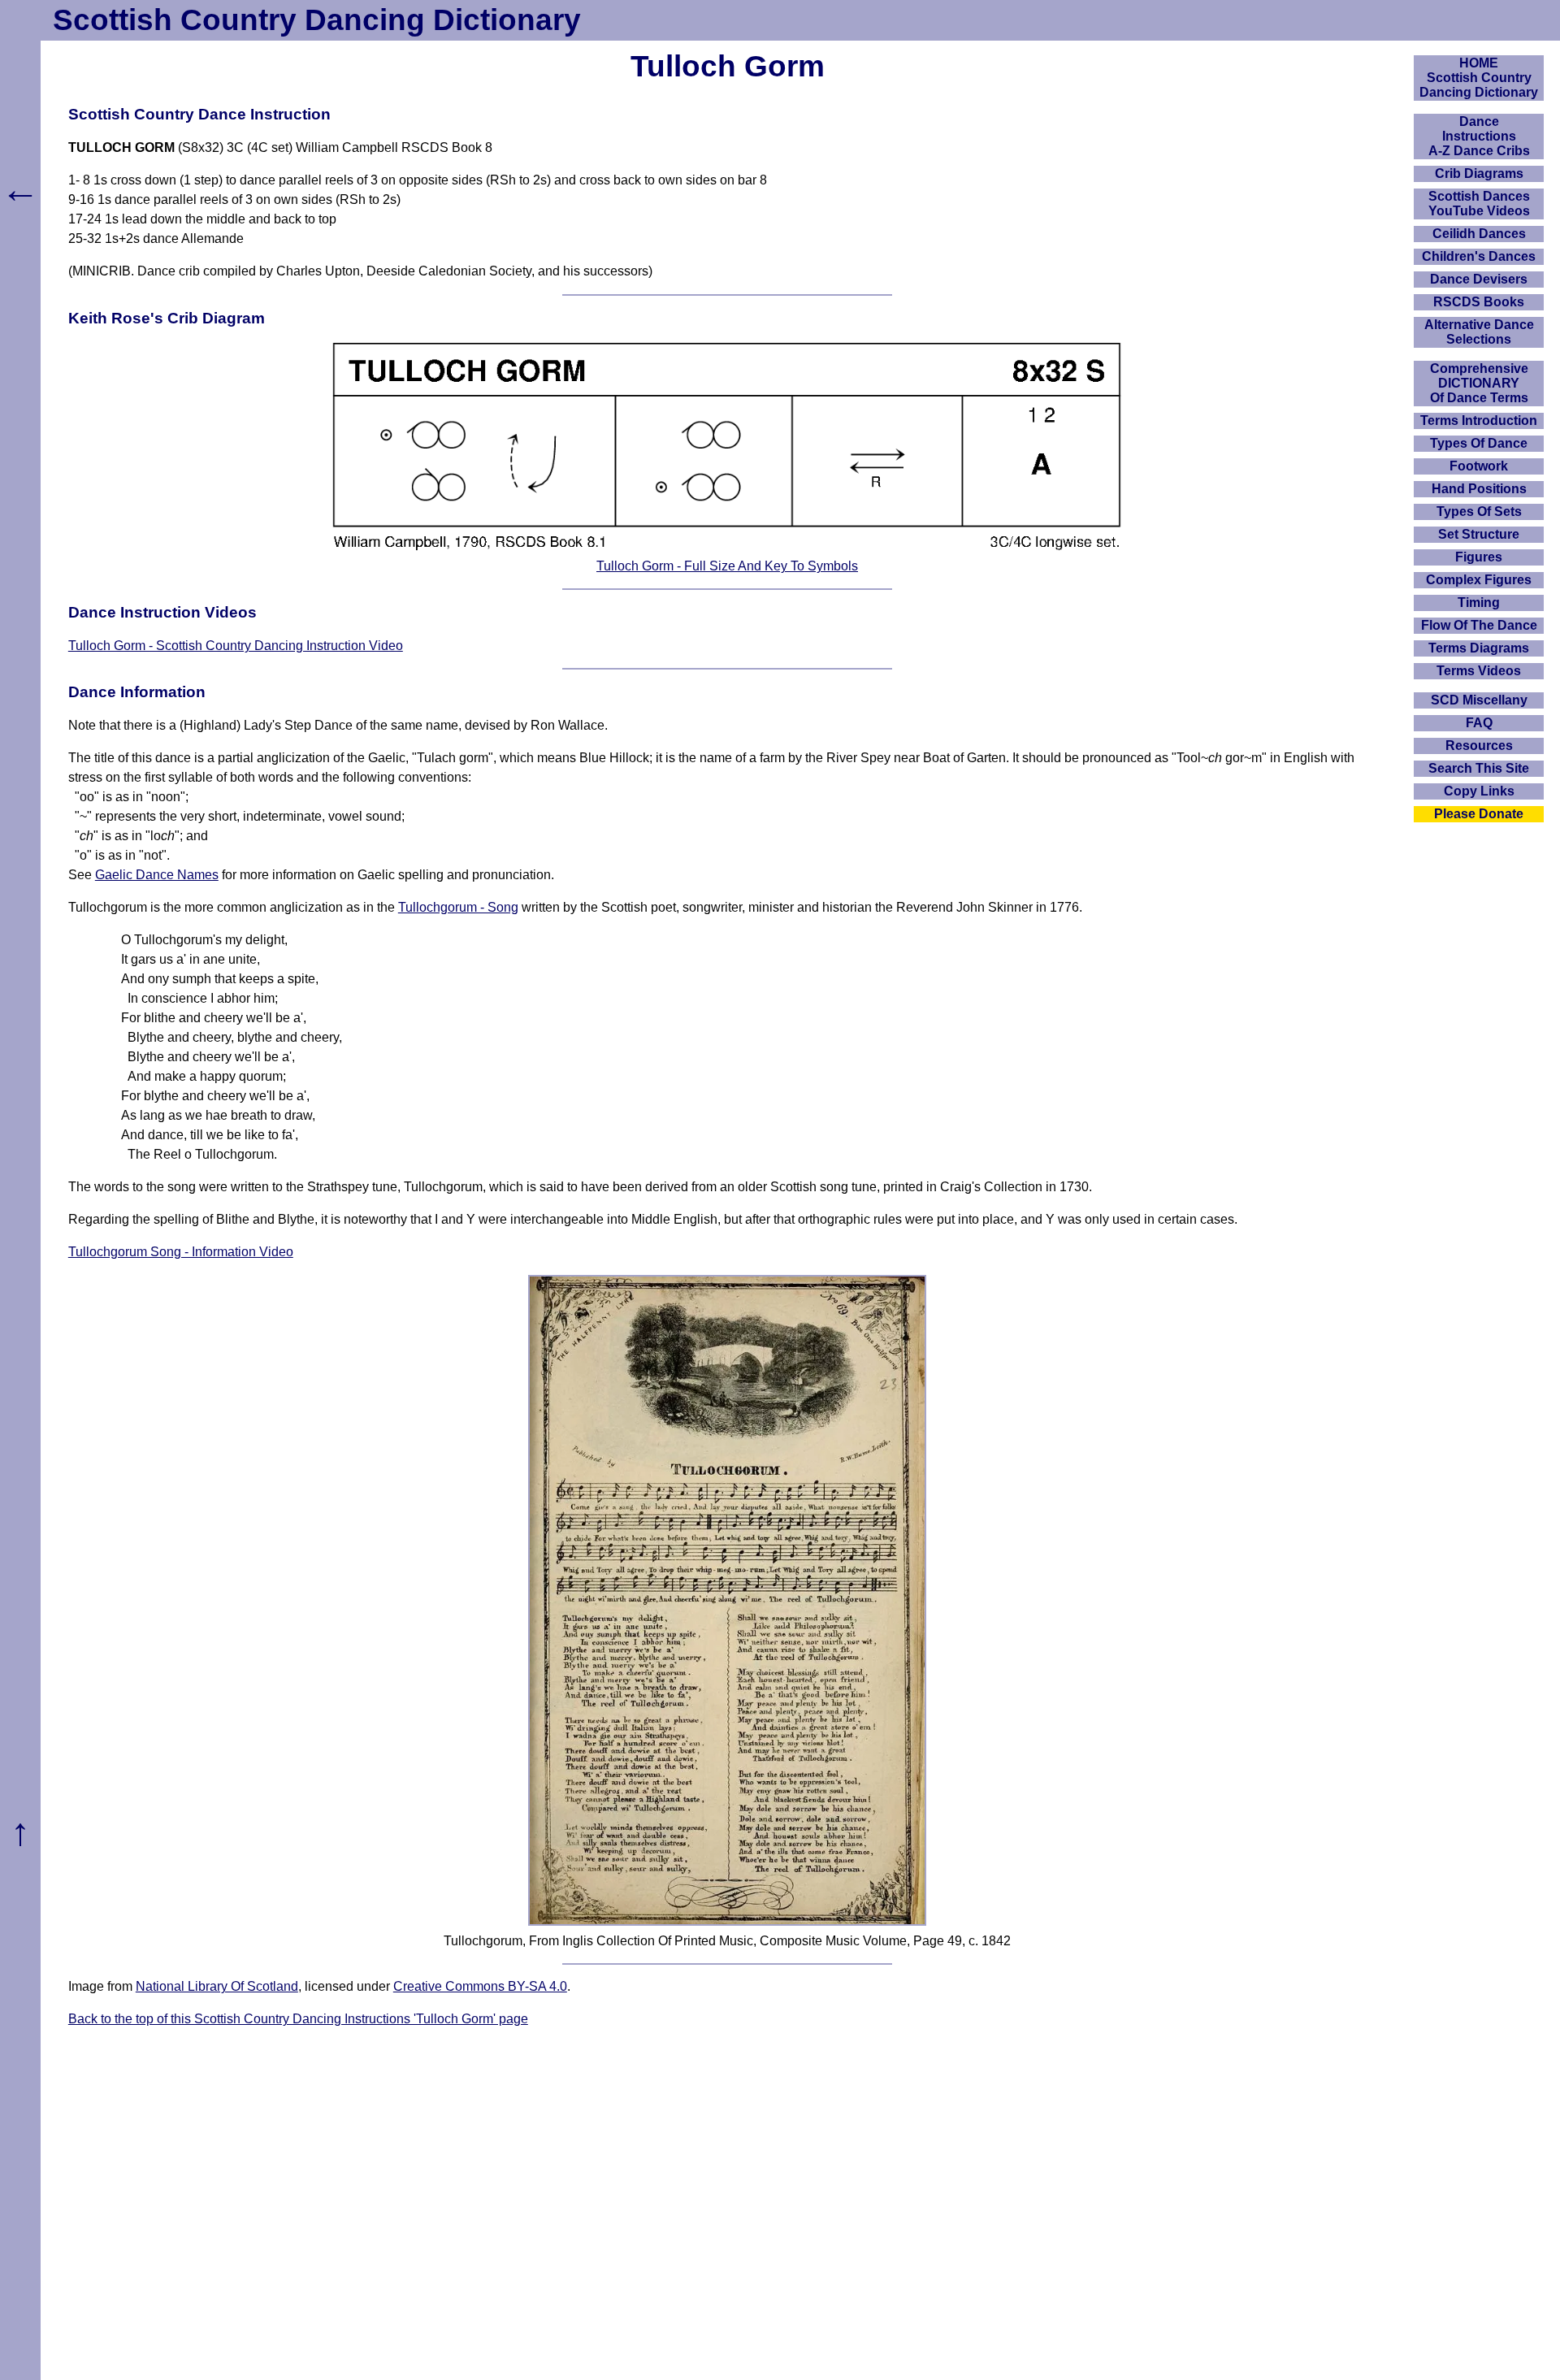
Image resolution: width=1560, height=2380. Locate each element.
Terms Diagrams (1479, 648)
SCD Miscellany (1479, 700)
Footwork (1479, 466)
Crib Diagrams (1479, 173)
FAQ (1479, 723)
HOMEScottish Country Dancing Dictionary (1479, 78)
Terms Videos (1479, 671)
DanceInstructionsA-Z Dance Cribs (1479, 136)
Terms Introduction (1479, 421)
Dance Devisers (1479, 279)
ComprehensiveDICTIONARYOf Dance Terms (1479, 383)
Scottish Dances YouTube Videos (1479, 204)
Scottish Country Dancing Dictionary (317, 20)
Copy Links (1479, 791)
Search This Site (1479, 768)
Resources (1479, 746)
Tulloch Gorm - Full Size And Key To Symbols (727, 566)
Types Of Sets (1479, 512)
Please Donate (1479, 814)
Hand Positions (1479, 489)
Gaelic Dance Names (157, 875)
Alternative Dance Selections (1479, 332)
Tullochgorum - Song (458, 907)
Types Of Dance (1479, 443)
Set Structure (1479, 534)
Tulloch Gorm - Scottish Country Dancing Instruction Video (236, 646)
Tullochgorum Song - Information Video (181, 1252)
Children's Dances (1479, 256)
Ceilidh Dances (1479, 234)
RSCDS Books (1479, 302)
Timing (1479, 603)
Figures (1479, 557)
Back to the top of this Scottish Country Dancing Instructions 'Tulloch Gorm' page (298, 2019)
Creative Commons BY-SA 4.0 (480, 1986)
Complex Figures (1479, 580)
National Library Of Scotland (217, 1986)
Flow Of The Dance (1479, 625)
